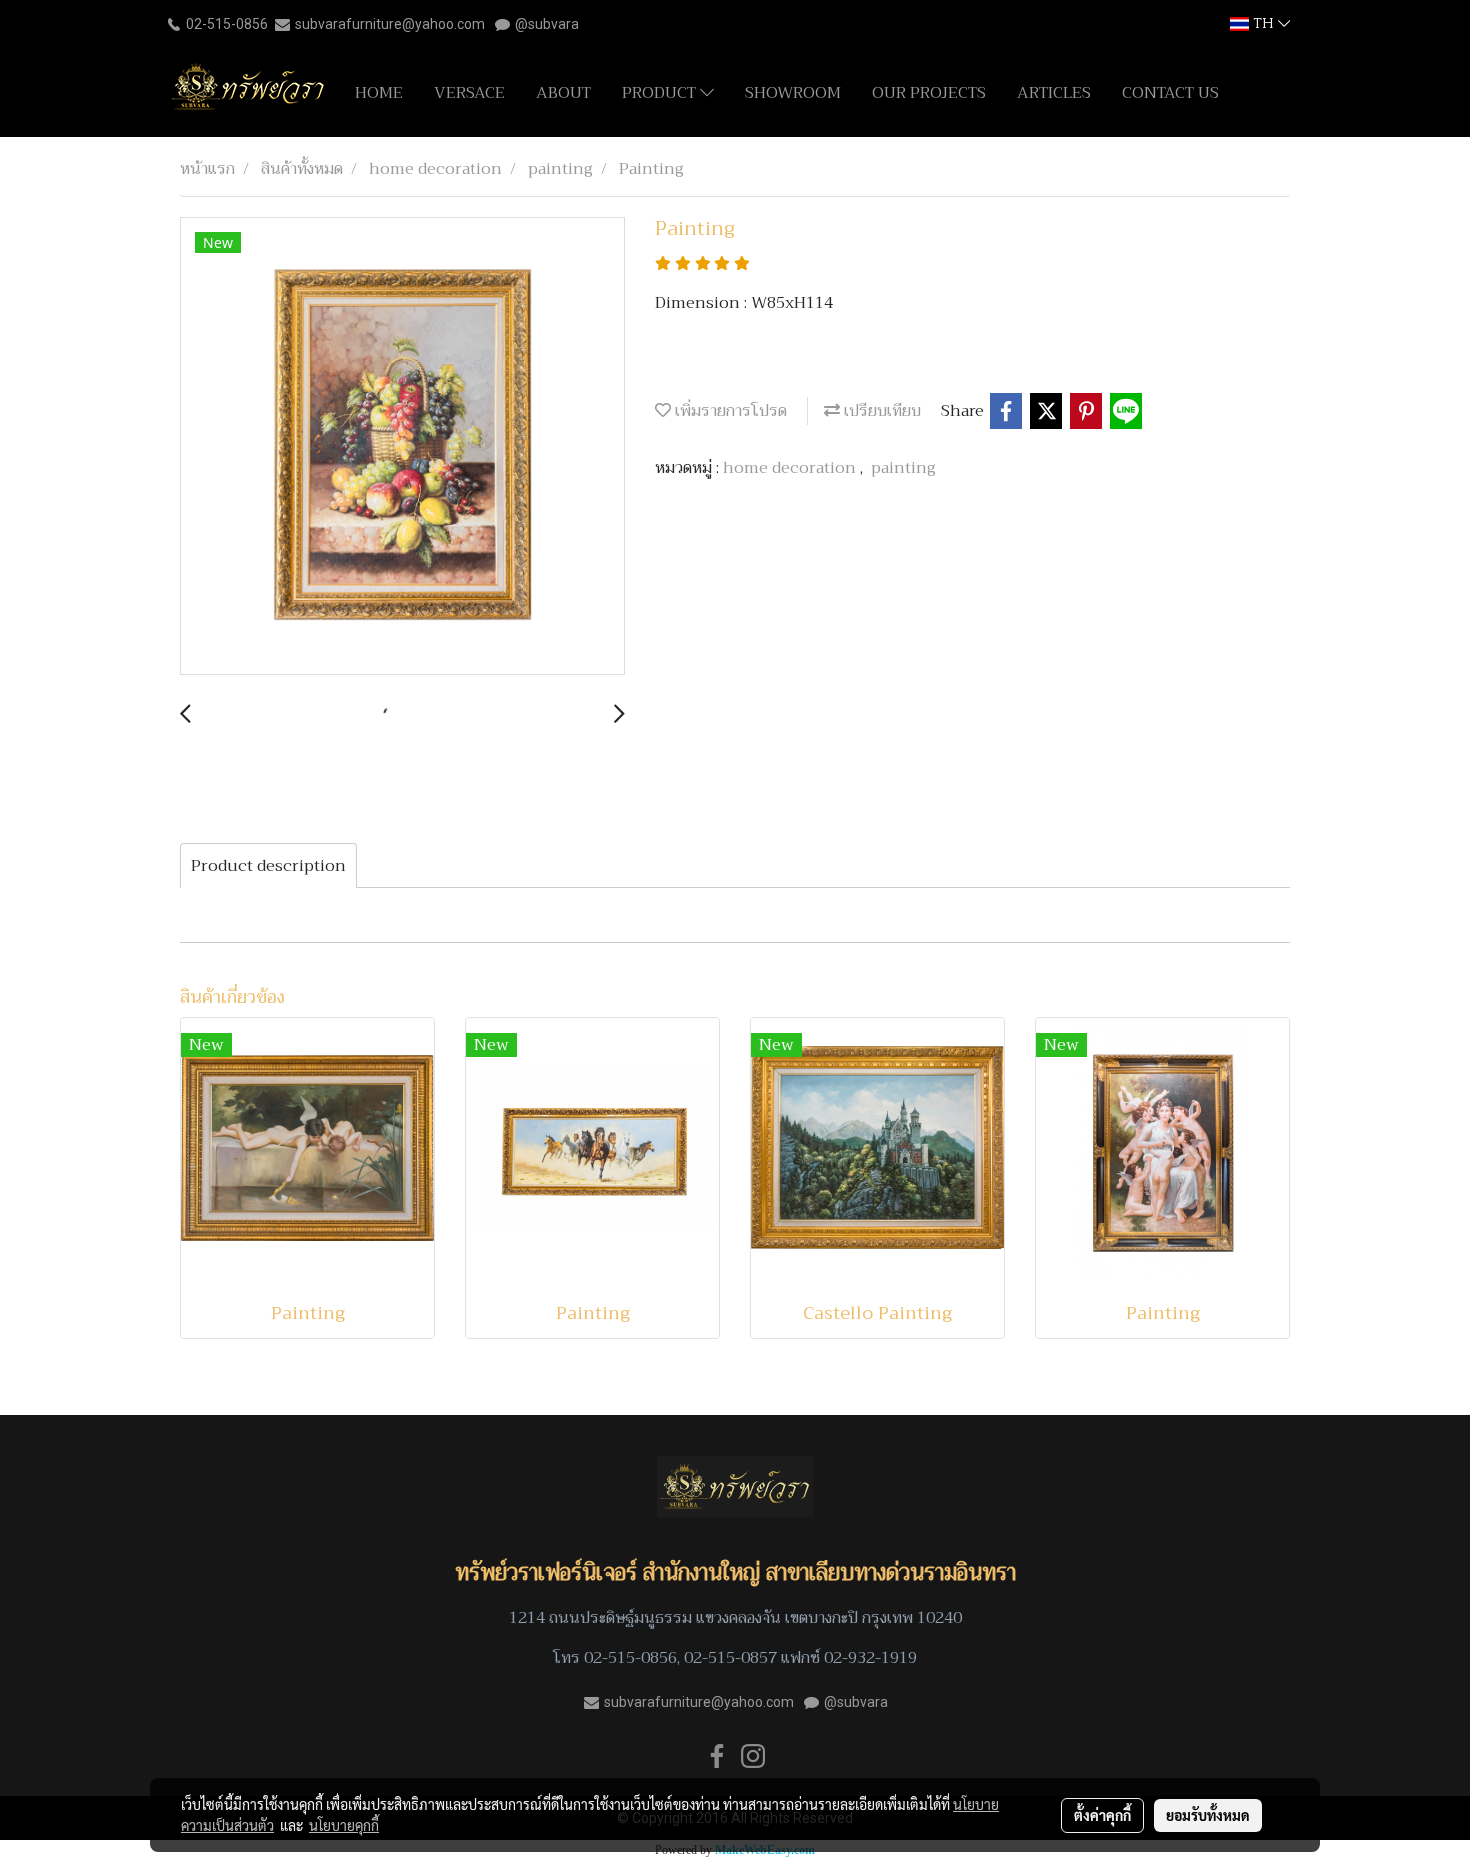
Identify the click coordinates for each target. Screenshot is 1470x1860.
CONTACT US (1170, 93)
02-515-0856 (227, 24)
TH (1263, 23)
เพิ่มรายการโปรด (729, 411)
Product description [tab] (268, 866)
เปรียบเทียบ (880, 411)
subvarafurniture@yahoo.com (390, 24)
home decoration (791, 468)
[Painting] (402, 447)
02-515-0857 (730, 1658)
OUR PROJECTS (929, 93)
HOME (379, 93)
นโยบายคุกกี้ (344, 1825)
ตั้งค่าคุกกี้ (1102, 1815)
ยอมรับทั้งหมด (1208, 1815)
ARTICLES (1054, 93)
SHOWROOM (793, 93)
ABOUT (563, 93)
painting (903, 468)
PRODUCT (661, 93)
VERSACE (469, 93)
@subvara (547, 24)
